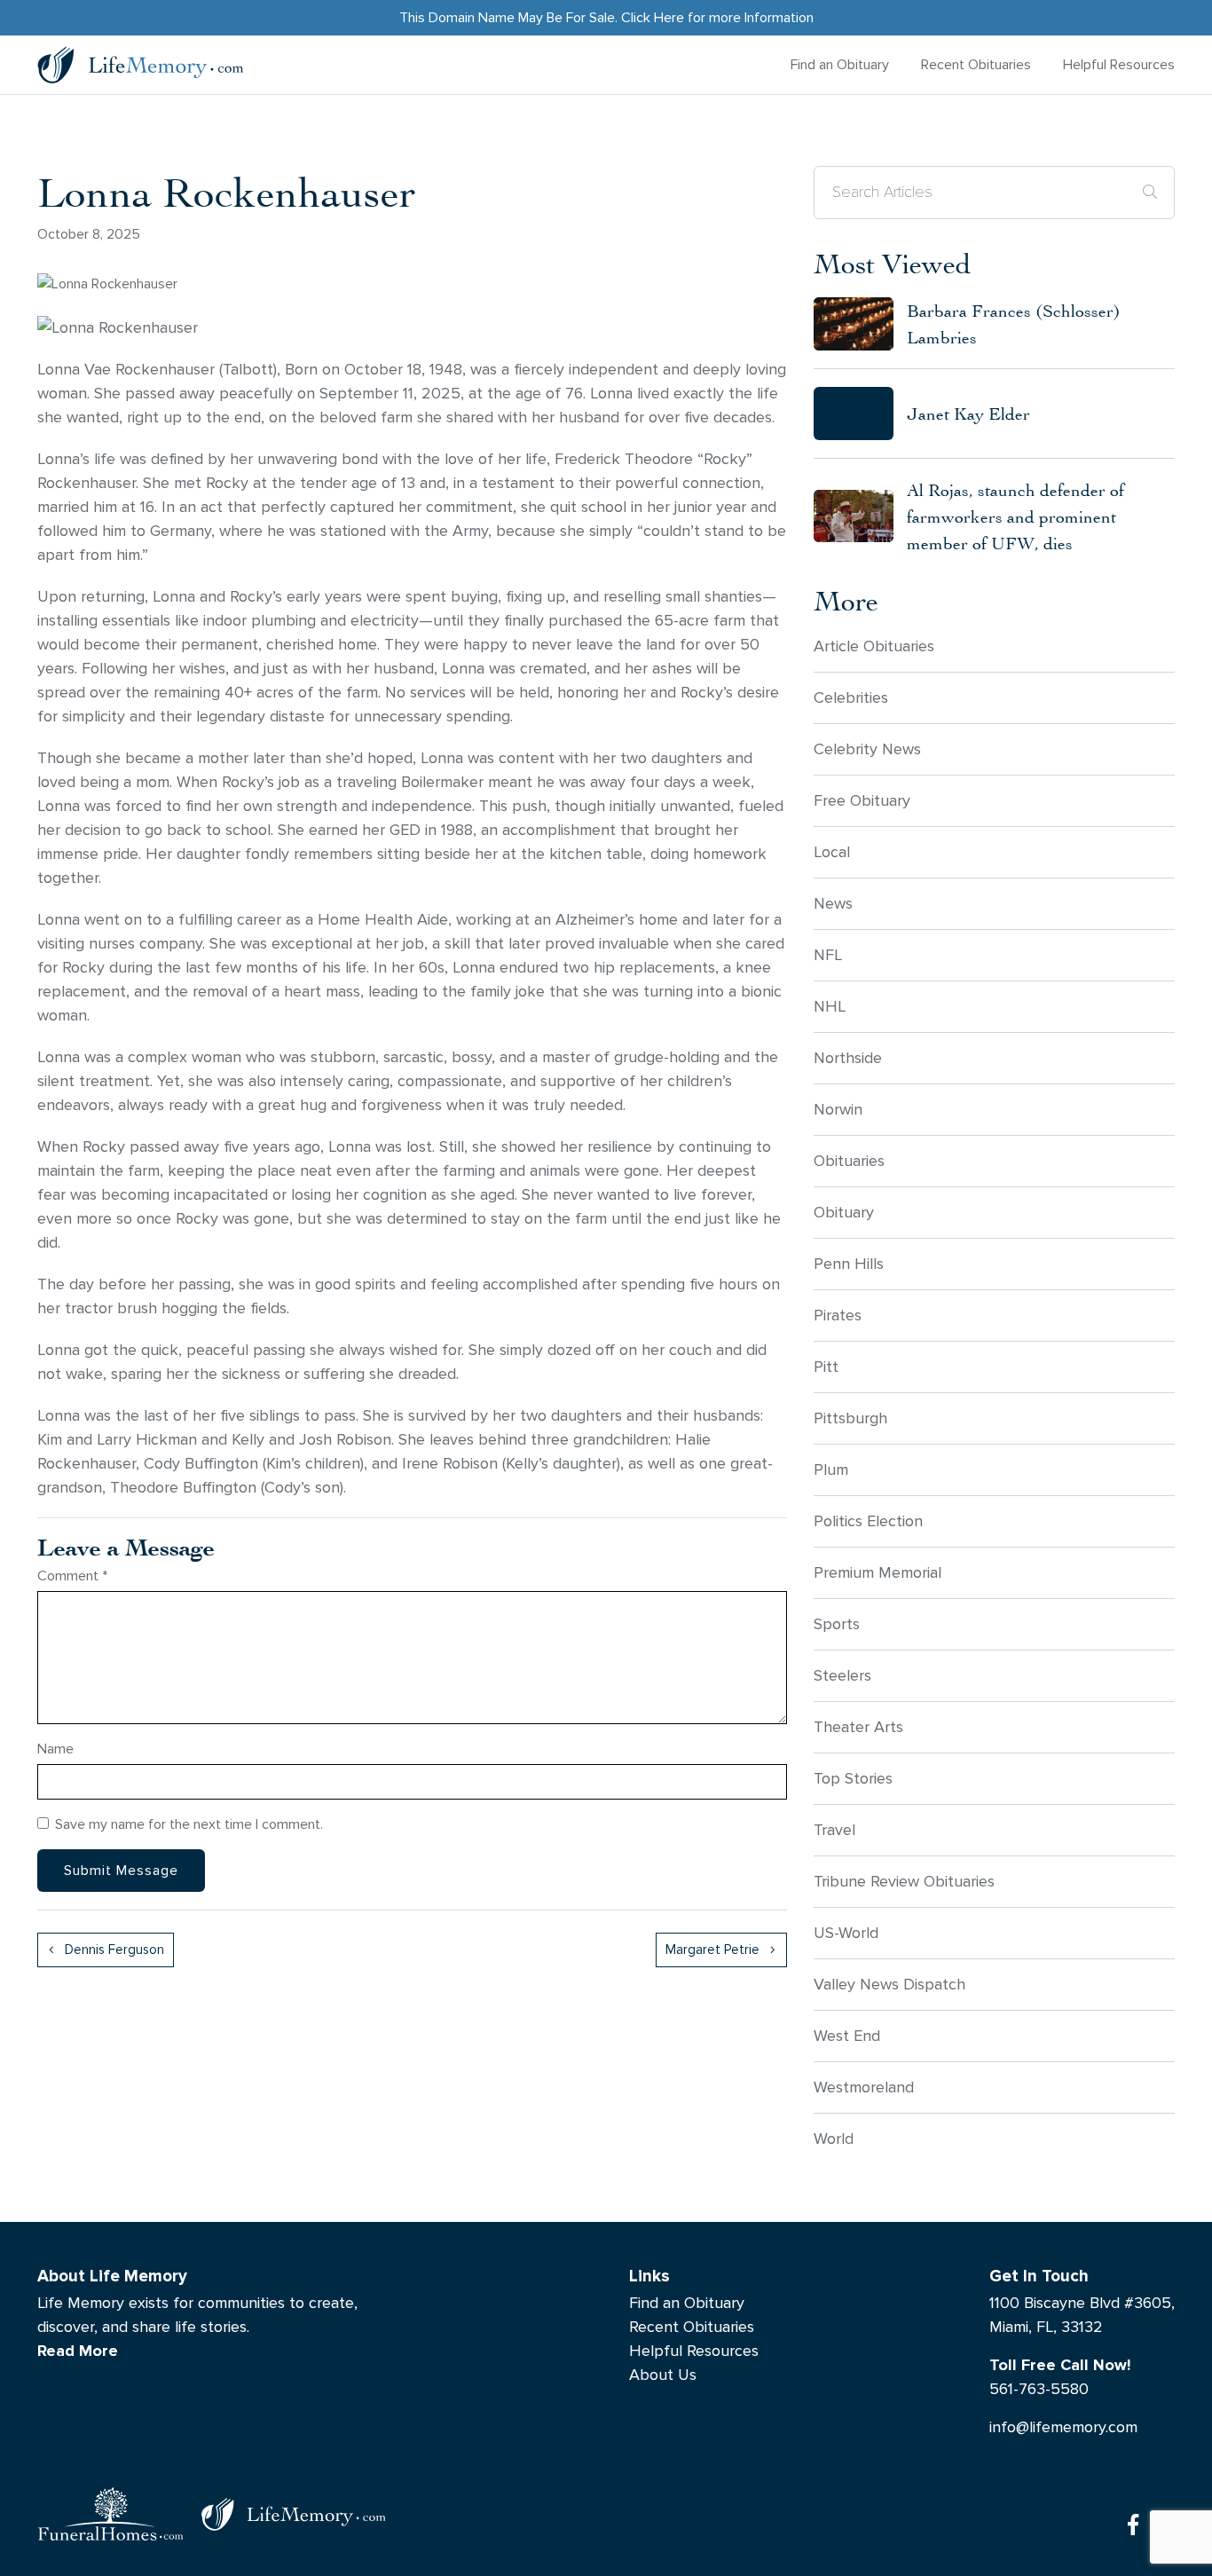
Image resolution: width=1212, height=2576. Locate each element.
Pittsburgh (850, 1418)
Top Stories (853, 1779)
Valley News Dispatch (889, 1985)
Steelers (842, 1676)
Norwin (838, 1110)
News (833, 904)
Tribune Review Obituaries (904, 1882)
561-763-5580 (1039, 2389)
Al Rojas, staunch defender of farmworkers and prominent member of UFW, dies (1015, 516)
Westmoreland (864, 2088)
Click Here (653, 17)
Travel (834, 1830)
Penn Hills (849, 1264)
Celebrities (851, 698)
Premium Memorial (878, 1573)
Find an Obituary (840, 64)
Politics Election (868, 1521)
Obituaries (849, 1161)
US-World (846, 1933)
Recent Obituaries (976, 64)
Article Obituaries (874, 646)
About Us (663, 2375)
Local (832, 852)
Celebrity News (867, 749)
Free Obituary (862, 801)
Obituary (844, 1213)
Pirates (838, 1316)
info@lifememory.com (1063, 2427)
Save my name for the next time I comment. (189, 1824)
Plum (831, 1470)
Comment (72, 1576)
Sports (837, 1624)
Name (55, 1749)
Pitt (826, 1367)
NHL (830, 1007)
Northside (848, 1058)
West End (847, 2036)
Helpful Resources (1119, 64)
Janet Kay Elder (968, 413)
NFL (828, 955)
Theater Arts (858, 1727)
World (834, 2139)
